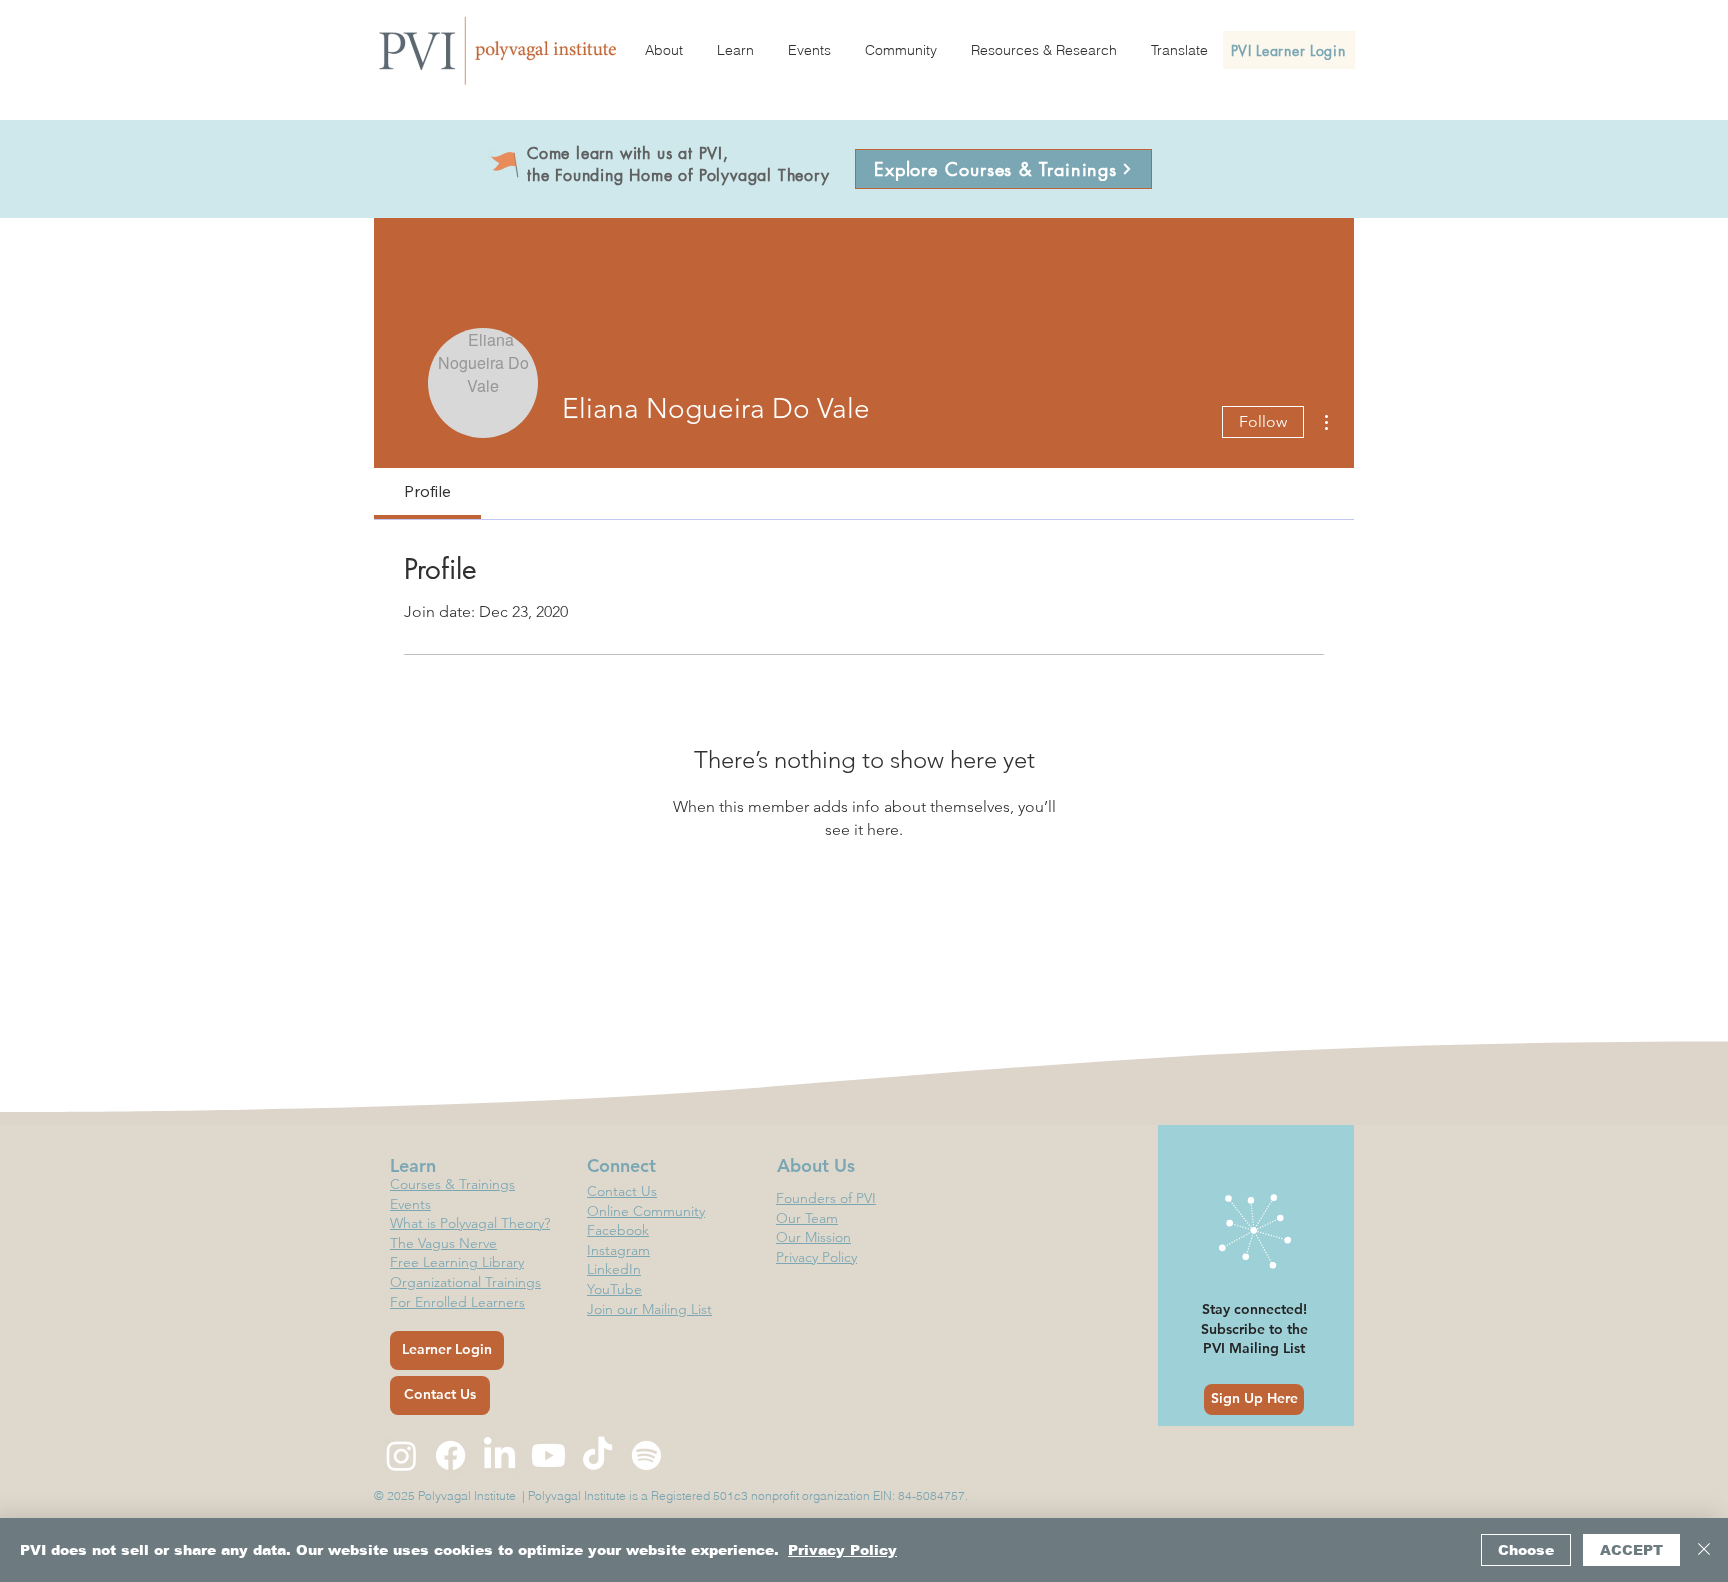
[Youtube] (548, 1455)
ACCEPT (1631, 1550)
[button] (664, 50)
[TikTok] (597, 1455)
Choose (1526, 1550)
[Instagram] (401, 1455)
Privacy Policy (842, 1550)
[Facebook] (450, 1455)
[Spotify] (646, 1455)
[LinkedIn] (499, 1455)
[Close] (1704, 1550)
